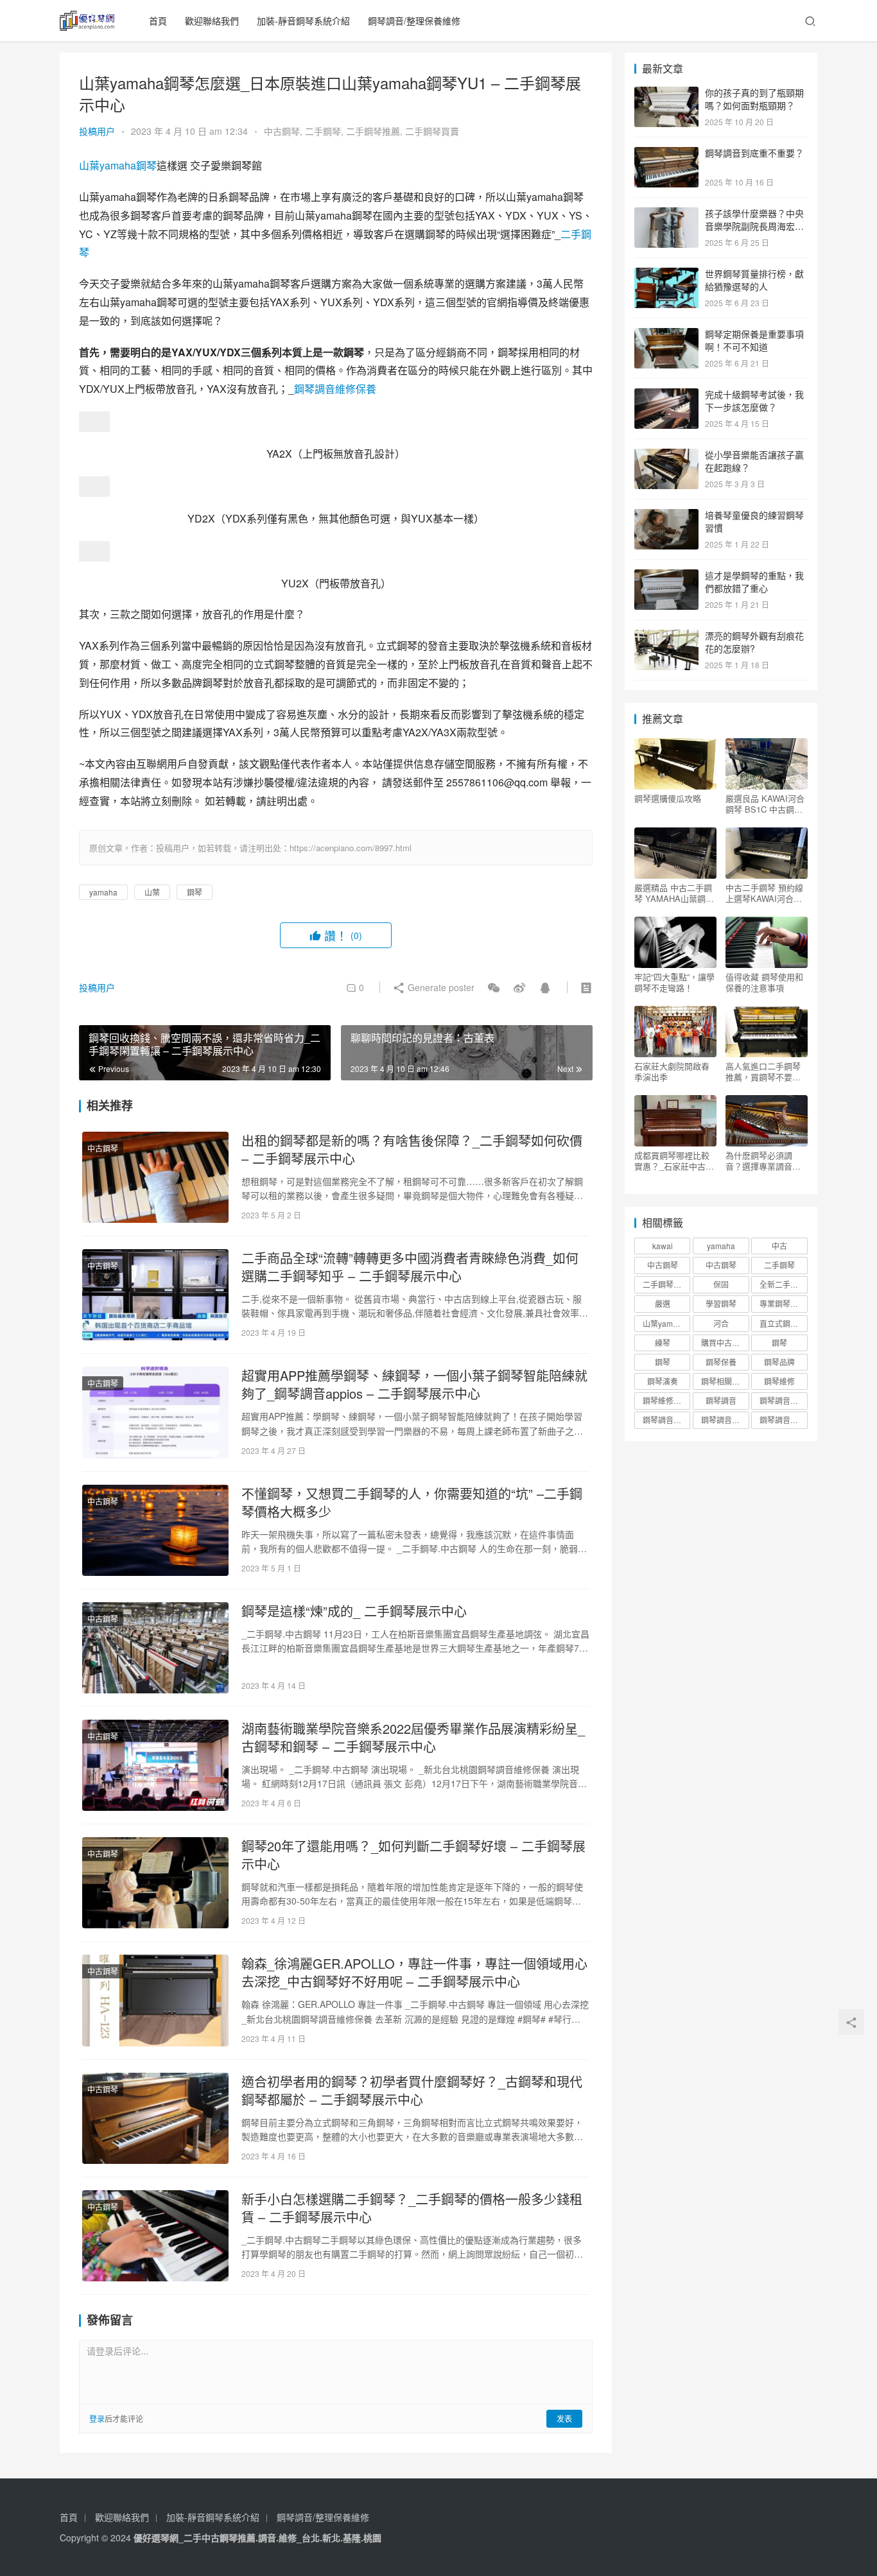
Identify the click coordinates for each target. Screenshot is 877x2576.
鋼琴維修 (779, 1381)
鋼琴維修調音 (666, 1400)
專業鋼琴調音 (783, 1303)
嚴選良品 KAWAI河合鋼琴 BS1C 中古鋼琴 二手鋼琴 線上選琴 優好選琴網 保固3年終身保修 (767, 804)
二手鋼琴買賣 (432, 131)
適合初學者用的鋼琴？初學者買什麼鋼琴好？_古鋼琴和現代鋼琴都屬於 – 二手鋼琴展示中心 (412, 2091)
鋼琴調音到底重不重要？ (754, 153)
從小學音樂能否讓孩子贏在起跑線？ (754, 461)
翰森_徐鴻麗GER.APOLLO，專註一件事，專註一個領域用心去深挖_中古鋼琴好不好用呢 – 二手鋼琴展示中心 (414, 1973)
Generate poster (440, 987)
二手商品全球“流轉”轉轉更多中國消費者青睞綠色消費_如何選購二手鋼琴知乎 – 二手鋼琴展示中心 (410, 1267)
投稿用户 (97, 131)
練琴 (663, 1343)
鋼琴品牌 (779, 1362)
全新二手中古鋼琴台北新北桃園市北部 (783, 1284)
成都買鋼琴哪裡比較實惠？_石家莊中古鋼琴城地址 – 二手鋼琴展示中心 (674, 1161)
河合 (721, 1323)
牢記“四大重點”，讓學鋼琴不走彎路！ (674, 982)
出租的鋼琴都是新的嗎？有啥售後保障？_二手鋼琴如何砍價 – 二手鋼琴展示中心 (412, 1150)
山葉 (89, 165)
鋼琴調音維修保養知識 (666, 1420)
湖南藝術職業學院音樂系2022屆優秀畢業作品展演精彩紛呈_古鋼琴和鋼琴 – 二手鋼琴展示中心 (413, 1738)
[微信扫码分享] (494, 987)
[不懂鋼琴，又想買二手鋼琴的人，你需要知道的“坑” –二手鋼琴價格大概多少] (155, 1530)
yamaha (118, 165)
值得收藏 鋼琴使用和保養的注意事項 (764, 982)
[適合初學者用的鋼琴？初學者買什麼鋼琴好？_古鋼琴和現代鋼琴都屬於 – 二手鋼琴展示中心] (155, 2118)
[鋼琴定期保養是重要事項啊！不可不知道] (666, 335)
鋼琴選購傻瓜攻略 (668, 799)
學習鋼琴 (721, 1303)
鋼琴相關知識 (724, 1381)
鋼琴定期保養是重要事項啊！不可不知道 (754, 340)
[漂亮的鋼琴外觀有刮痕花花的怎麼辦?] (666, 637)
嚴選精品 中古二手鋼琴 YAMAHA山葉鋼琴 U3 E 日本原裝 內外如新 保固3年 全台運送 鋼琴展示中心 (675, 893)
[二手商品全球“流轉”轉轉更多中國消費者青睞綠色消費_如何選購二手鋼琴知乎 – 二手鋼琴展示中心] (155, 1295)
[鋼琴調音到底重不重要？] (666, 154)
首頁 (158, 21)
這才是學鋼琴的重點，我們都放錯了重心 (754, 582)
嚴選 (663, 1303)
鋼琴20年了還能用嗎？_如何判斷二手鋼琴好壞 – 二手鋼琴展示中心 (413, 1855)
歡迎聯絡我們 (212, 21)
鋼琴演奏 (663, 1381)
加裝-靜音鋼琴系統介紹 (303, 21)
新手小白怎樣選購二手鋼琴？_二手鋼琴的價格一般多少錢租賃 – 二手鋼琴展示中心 (412, 2208)
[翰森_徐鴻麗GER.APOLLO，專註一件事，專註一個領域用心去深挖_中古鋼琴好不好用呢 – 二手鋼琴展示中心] (155, 2000)
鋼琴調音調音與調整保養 (725, 1420)
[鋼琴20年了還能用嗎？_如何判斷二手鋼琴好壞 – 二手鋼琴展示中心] (155, 1883)
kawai (663, 1246)
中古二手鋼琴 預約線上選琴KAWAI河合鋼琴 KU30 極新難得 (764, 893)
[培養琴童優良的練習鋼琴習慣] (666, 516)
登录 (97, 2418)
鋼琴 (146, 165)
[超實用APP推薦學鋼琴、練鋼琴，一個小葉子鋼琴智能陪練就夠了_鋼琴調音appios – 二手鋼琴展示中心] (155, 1412)
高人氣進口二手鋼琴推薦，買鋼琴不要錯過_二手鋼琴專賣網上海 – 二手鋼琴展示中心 (765, 1071)
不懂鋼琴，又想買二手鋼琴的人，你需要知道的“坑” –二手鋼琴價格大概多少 (412, 1503)
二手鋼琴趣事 (666, 1284)
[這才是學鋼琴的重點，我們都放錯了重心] (666, 576)
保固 (721, 1284)
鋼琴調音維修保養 (335, 389)
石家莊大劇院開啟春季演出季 (672, 1071)
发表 (564, 2418)
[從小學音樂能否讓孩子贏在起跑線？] (666, 456)
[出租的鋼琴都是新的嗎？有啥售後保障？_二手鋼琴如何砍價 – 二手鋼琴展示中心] (155, 1177)
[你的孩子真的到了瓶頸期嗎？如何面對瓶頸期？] (666, 94)
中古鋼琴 (282, 131)
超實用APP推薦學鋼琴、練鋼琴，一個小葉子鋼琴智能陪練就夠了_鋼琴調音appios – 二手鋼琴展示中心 (414, 1385)
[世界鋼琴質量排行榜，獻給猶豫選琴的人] (666, 275)
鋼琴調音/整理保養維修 (414, 21)
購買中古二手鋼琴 (725, 1343)
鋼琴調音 (721, 1400)
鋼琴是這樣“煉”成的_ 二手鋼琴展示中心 (354, 1611)
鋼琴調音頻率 (783, 1420)
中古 (779, 1246)
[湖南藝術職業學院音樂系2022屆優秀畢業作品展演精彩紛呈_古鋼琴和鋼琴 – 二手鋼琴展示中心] (155, 1765)
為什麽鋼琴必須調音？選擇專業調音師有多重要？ (763, 1161)
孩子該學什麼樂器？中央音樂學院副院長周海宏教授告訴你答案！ (754, 226)
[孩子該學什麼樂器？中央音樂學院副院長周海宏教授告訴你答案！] (666, 214)
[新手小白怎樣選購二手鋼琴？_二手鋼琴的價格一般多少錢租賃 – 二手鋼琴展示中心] (155, 2236)
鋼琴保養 (721, 1362)
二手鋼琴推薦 (373, 131)
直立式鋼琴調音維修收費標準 (783, 1323)
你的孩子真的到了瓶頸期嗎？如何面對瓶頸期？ (754, 99)
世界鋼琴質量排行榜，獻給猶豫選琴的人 (754, 280)
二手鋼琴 (323, 131)
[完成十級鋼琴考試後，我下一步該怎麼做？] (666, 395)
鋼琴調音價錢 (783, 1400)
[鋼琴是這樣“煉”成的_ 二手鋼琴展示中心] (155, 1648)
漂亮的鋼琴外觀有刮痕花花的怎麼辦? (754, 642)
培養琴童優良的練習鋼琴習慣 (754, 521)
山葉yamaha (664, 1323)
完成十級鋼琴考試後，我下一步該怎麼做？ (754, 401)
